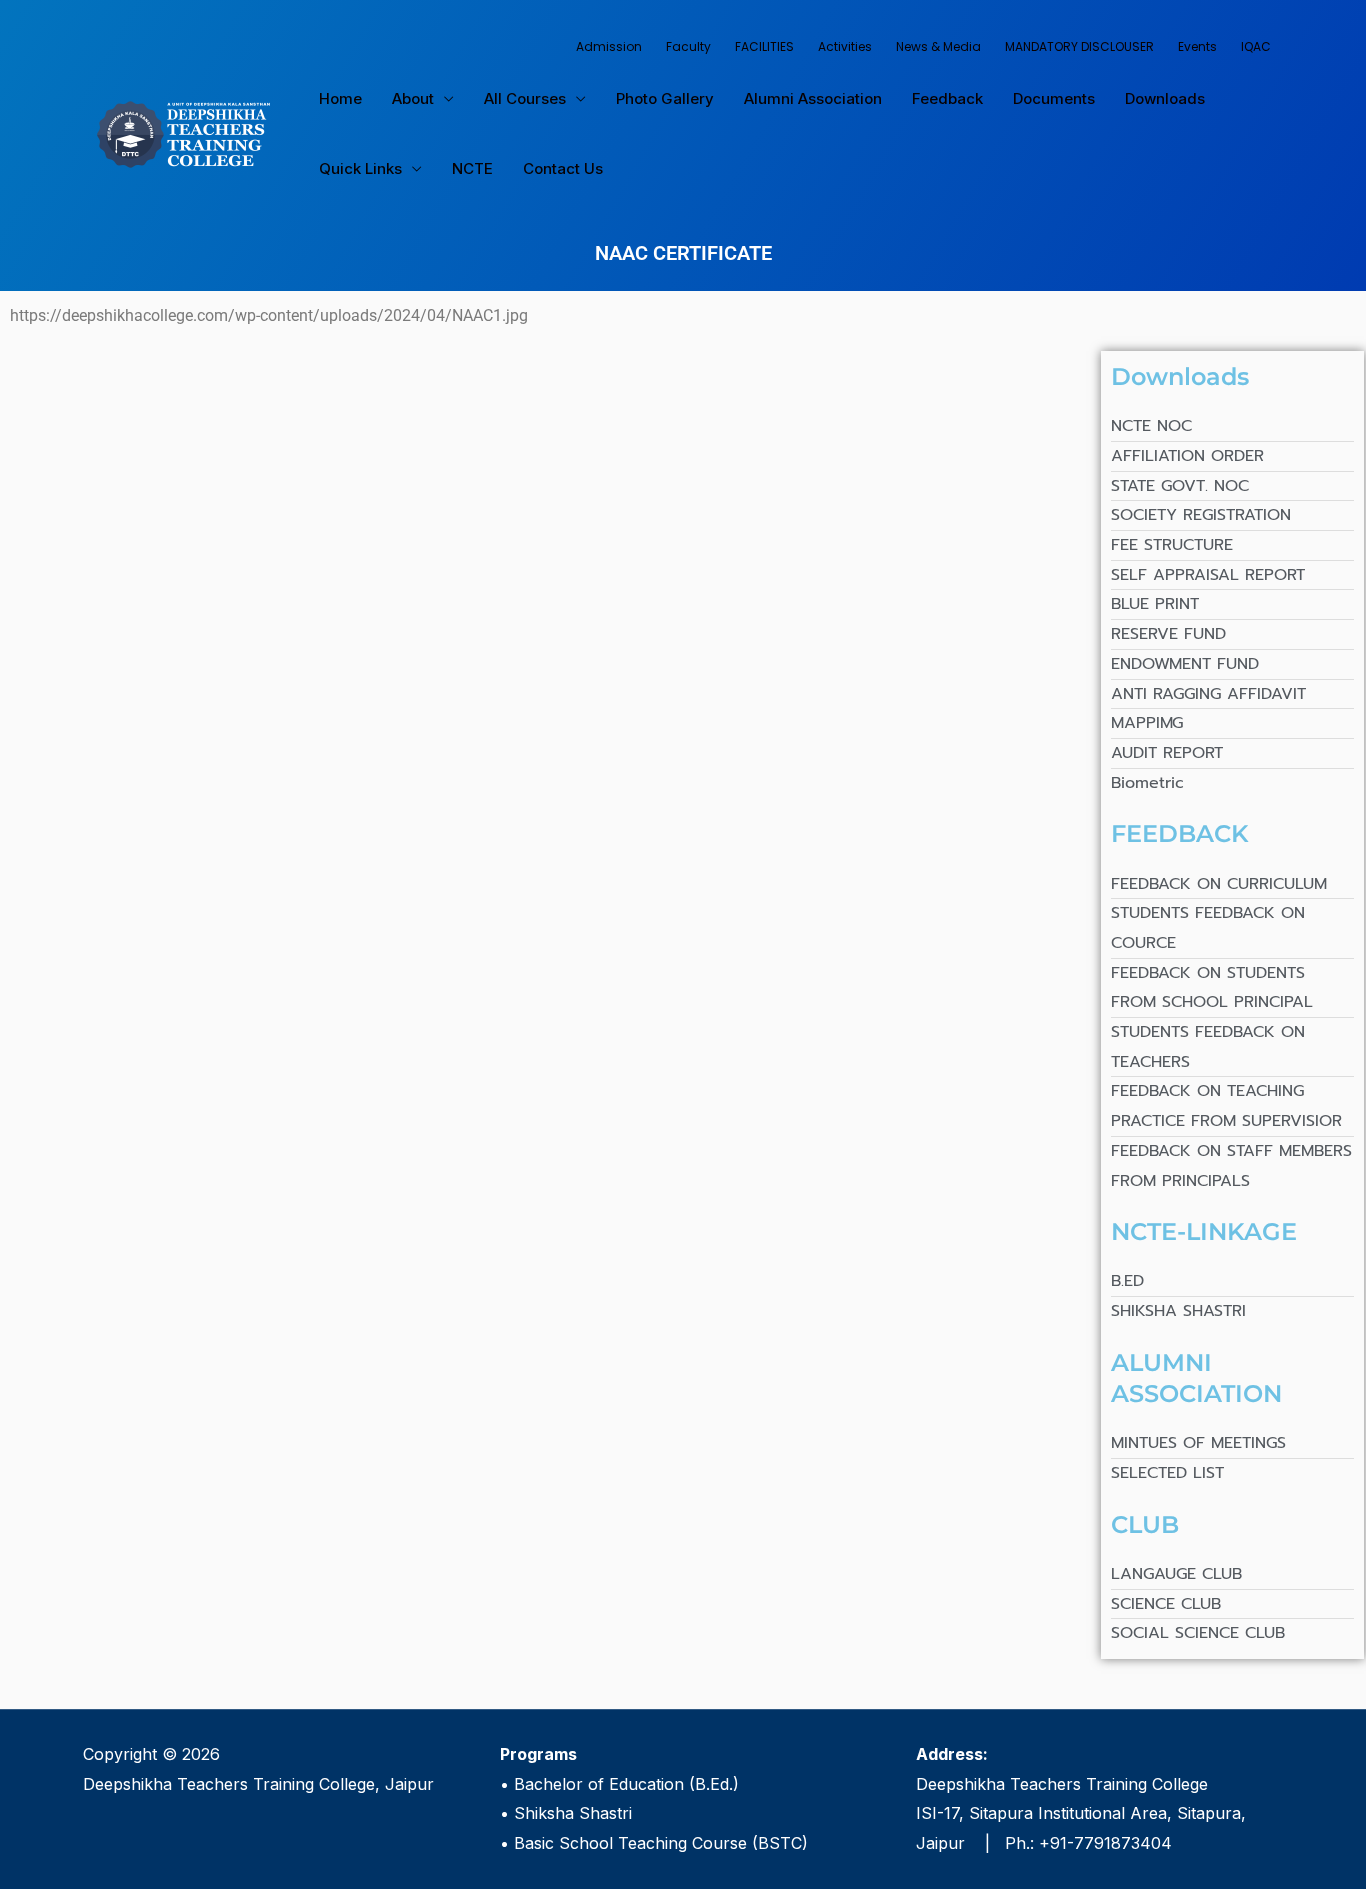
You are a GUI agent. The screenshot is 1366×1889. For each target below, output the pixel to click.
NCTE (472, 168)
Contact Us (563, 168)
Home (340, 98)
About (413, 98)
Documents (1054, 98)
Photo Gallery (665, 98)
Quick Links (360, 168)
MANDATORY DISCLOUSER (1079, 46)
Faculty (688, 46)
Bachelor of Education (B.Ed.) (626, 1784)
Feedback (947, 98)
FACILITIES (764, 46)
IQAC (1256, 46)
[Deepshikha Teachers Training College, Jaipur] (183, 132)
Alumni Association (813, 98)
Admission (609, 46)
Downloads (1165, 98)
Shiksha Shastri (573, 1813)
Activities (845, 46)
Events (1197, 46)
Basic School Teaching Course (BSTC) (661, 1843)
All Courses (525, 98)
